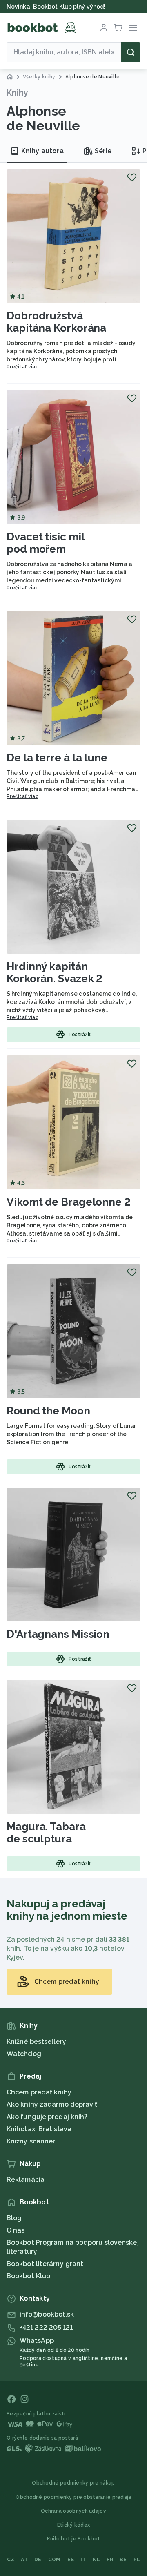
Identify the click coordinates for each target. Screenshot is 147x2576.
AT (24, 2560)
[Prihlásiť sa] (104, 28)
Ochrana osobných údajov (73, 2511)
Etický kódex (74, 2525)
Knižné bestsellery (36, 2042)
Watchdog (24, 2054)
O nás (16, 2230)
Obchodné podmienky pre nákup (73, 2483)
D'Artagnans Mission (58, 1634)
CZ (11, 2560)
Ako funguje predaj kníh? (47, 2117)
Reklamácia (26, 2180)
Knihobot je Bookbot (74, 2539)
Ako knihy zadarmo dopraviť (52, 2104)
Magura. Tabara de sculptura (46, 1833)
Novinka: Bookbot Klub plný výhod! (56, 7)
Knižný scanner (31, 2141)
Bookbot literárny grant (45, 2264)
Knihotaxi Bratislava (39, 2129)
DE (38, 2560)
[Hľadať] (131, 52)
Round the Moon (48, 1411)
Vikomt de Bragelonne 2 (69, 1202)
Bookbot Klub (28, 2276)
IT (83, 2560)
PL (137, 2560)
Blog (14, 2218)
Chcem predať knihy (39, 2092)
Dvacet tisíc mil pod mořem (46, 543)
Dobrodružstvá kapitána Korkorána (56, 322)
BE (123, 2560)
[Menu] (133, 28)
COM (55, 2560)
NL (97, 2560)
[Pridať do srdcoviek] (132, 177)
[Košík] (118, 28)
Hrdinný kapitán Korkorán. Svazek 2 (55, 972)
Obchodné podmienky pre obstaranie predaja (73, 2497)
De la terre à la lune (57, 758)
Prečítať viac (22, 367)
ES (71, 2560)
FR (110, 2560)
